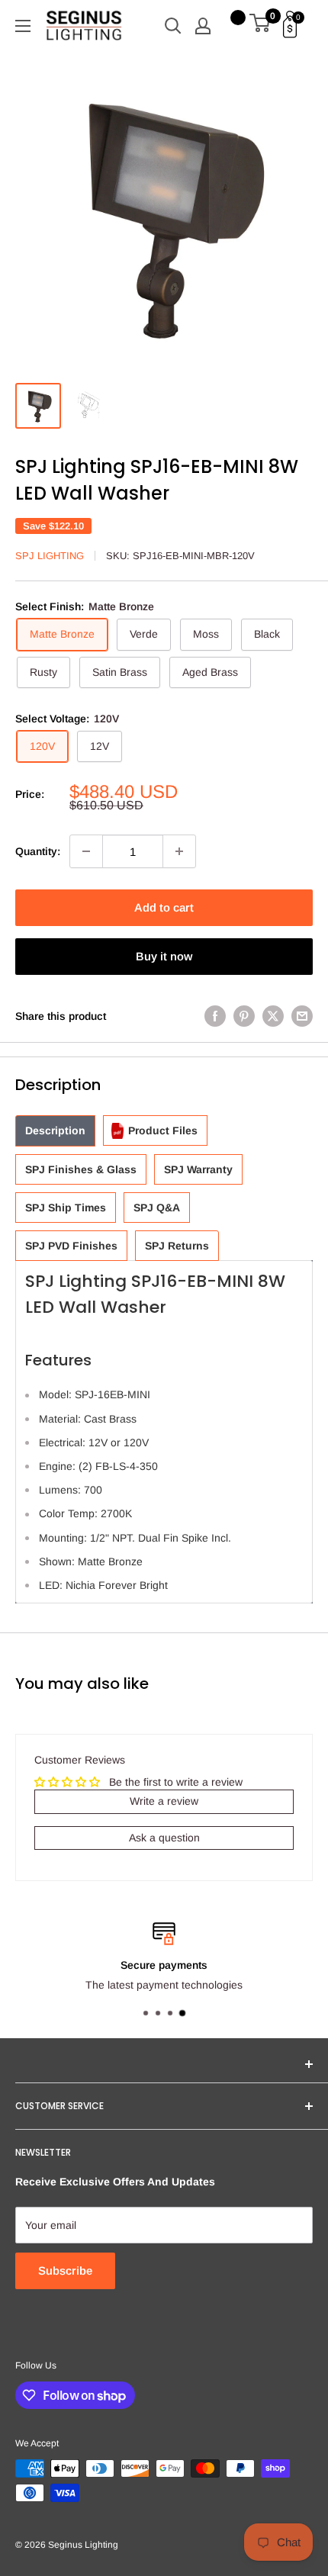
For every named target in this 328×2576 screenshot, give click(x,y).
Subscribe (65, 2270)
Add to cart (164, 907)
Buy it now (164, 956)
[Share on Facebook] (215, 1016)
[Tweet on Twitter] (273, 1016)
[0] (260, 26)
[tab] (55, 1131)
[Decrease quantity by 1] (86, 851)
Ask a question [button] (164, 1838)
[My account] (203, 26)
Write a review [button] (164, 1801)
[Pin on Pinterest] (244, 1016)
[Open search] (173, 26)
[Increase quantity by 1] (179, 851)
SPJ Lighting (50, 556)
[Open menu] (23, 26)
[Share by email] (302, 1016)
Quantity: (38, 851)
